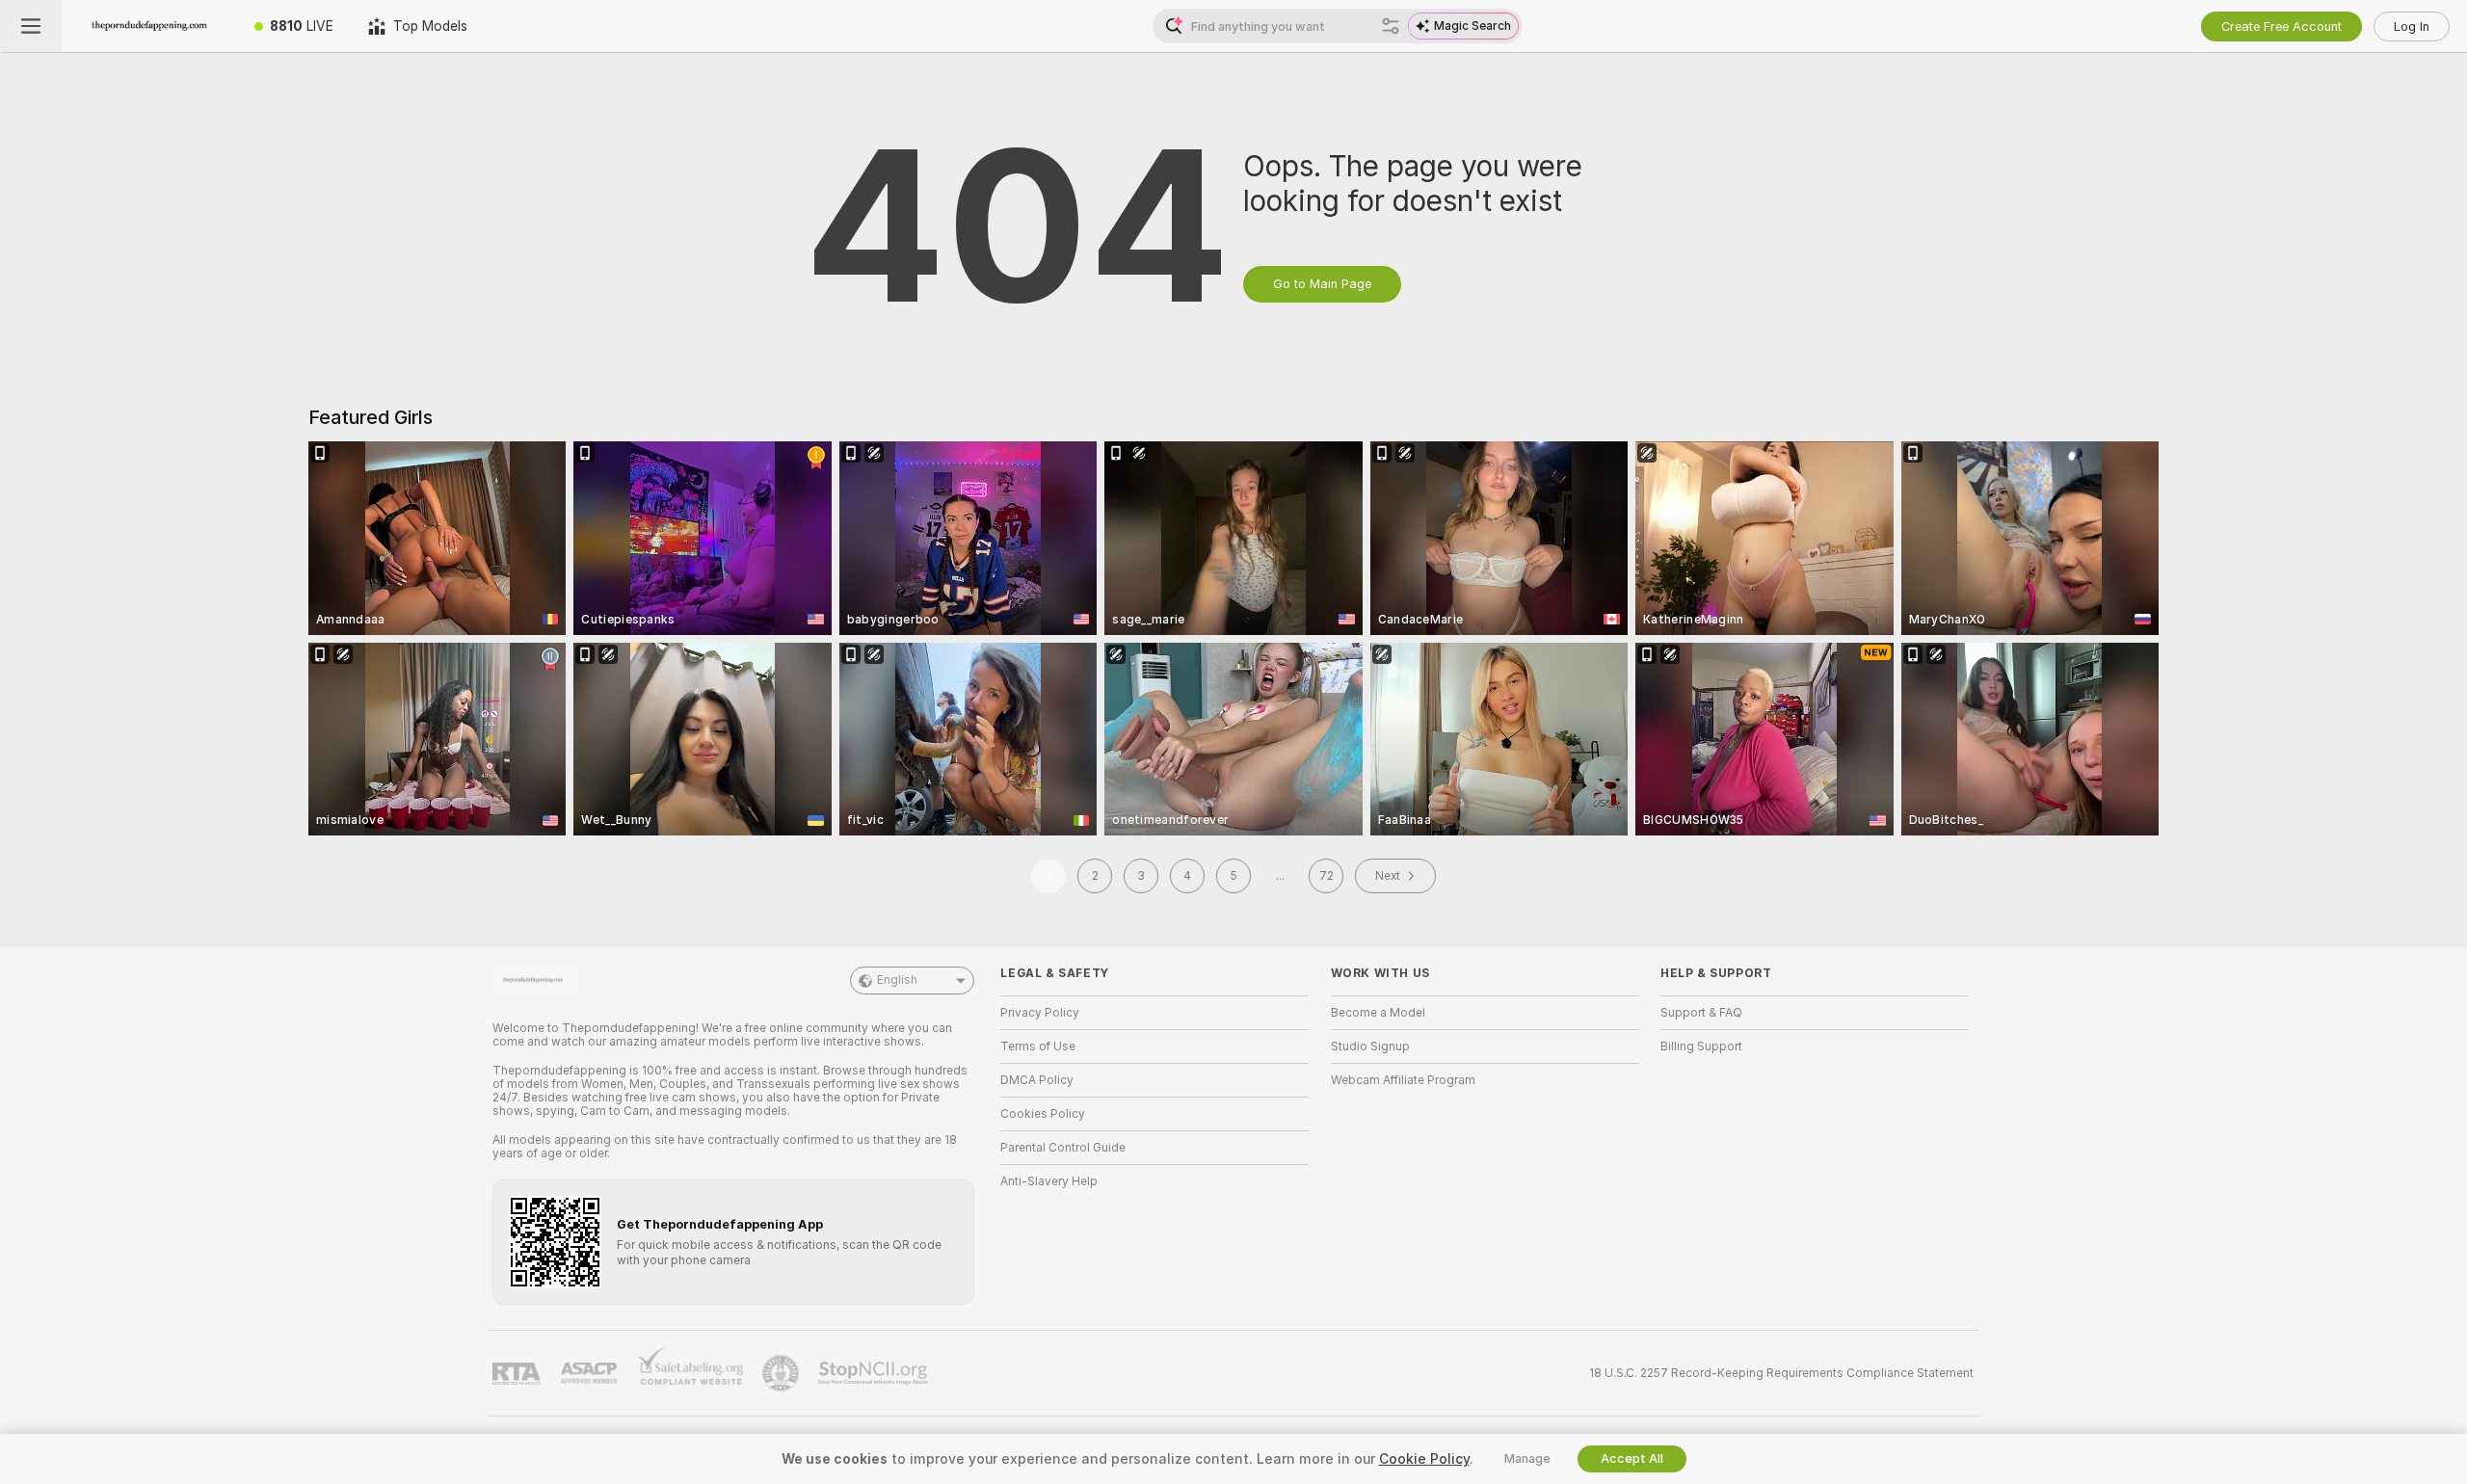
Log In (2412, 26)
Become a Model (1378, 1013)
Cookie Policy (1424, 1459)
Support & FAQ (1701, 1013)
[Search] (1391, 26)
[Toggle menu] (31, 26)
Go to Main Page (1322, 284)
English (897, 980)
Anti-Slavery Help (1049, 1181)
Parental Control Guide (1063, 1148)
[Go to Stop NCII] (875, 1373)
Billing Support (1701, 1047)
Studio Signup (1370, 1047)
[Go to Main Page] (149, 26)
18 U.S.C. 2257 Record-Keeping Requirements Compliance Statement (1781, 1373)
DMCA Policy (1037, 1080)
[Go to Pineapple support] (783, 1373)
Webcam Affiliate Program (1403, 1080)
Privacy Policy (1040, 1013)
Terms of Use (1038, 1047)
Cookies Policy (1043, 1114)
